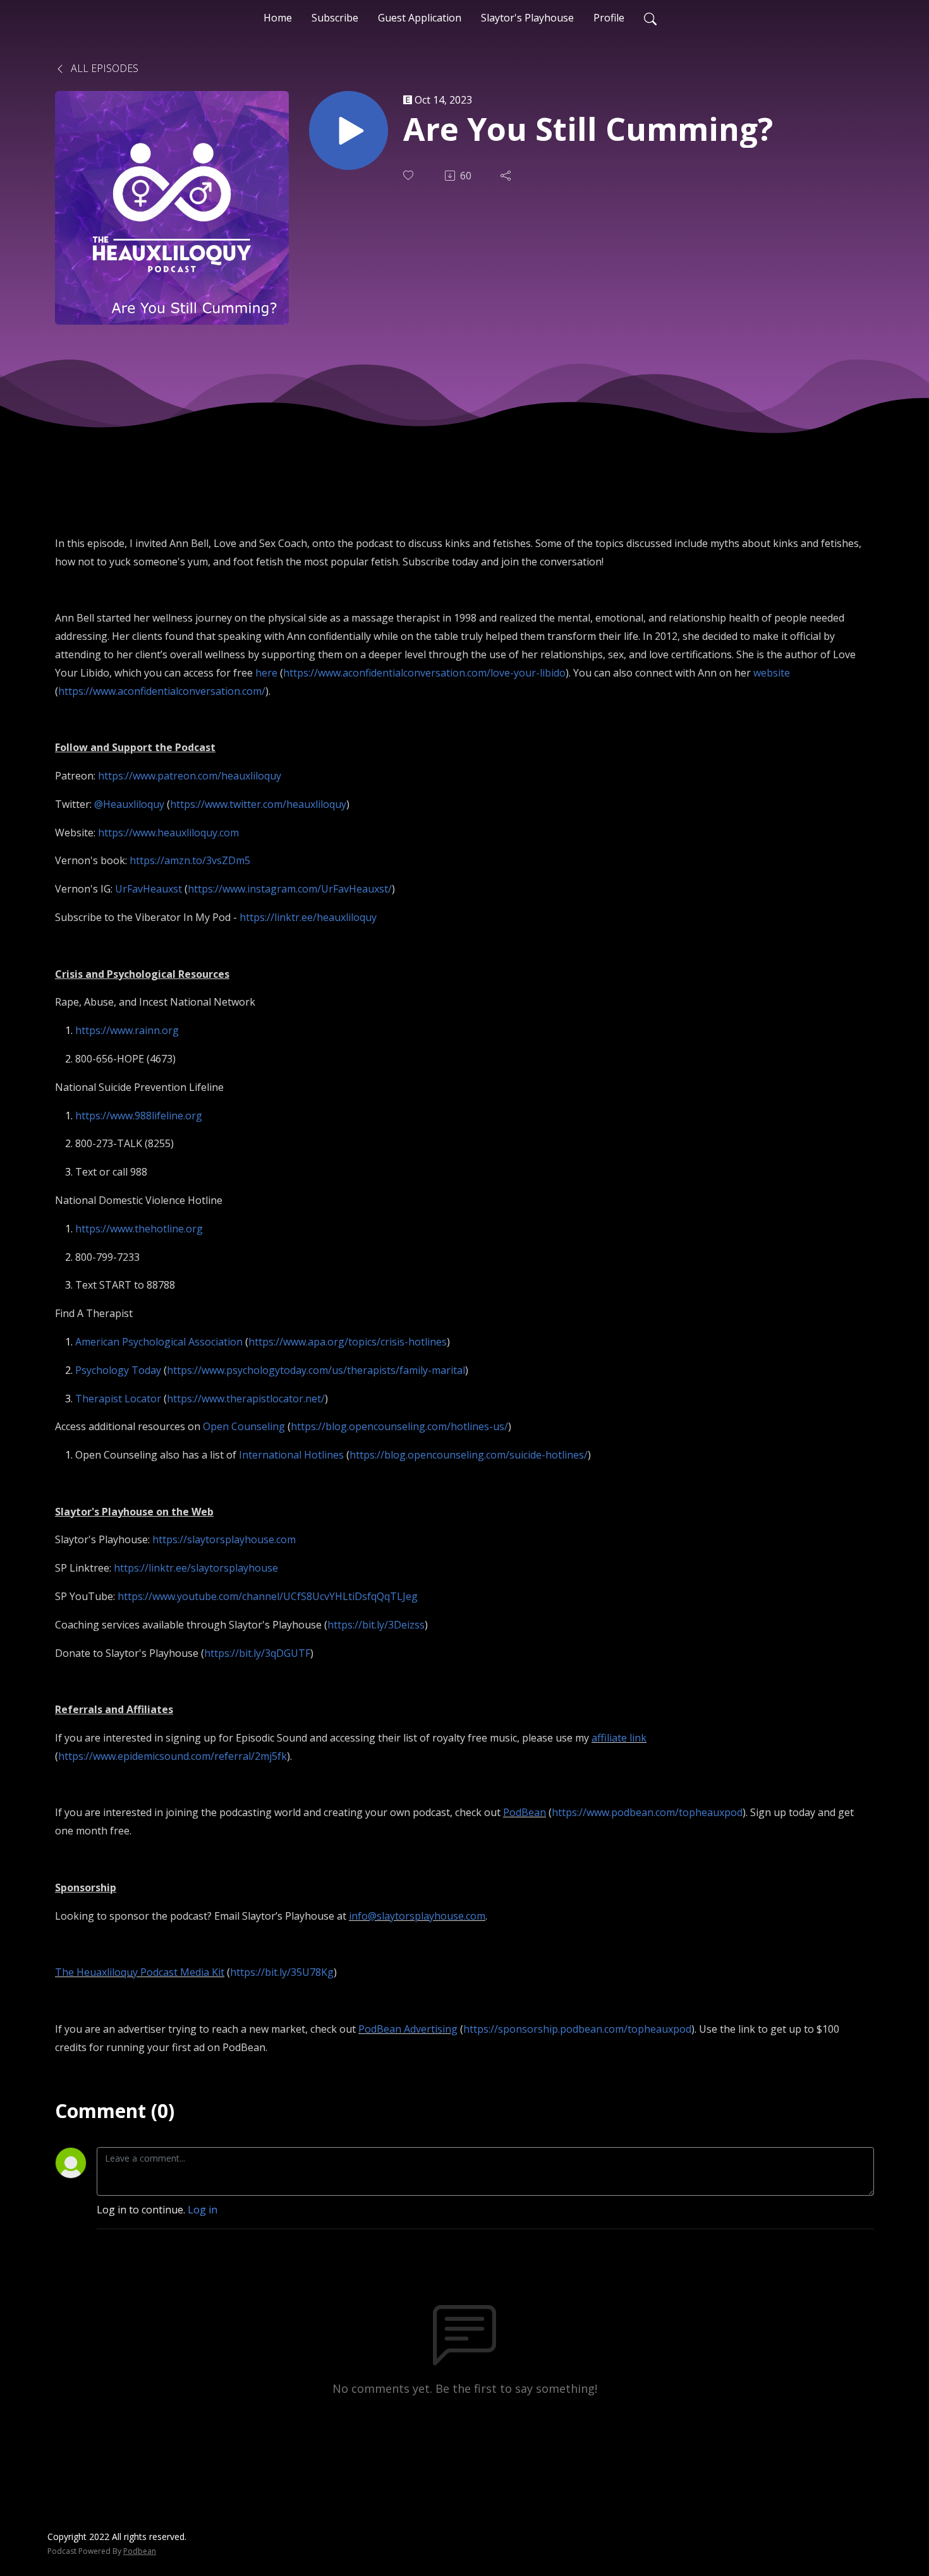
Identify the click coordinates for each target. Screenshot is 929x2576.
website (772, 673)
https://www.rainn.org (127, 1030)
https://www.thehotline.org (139, 1229)
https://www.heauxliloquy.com (168, 833)
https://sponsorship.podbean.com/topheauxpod (577, 2029)
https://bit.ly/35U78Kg (282, 1972)
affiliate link (619, 1738)
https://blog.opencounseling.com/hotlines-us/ (399, 1426)
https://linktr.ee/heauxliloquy (308, 917)
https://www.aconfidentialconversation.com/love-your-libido (424, 673)
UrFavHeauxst (149, 889)
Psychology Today (118, 1370)
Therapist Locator (118, 1399)
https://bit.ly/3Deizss (376, 1625)
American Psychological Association (159, 1342)
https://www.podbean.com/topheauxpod (647, 1812)
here (266, 673)
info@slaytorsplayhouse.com (417, 1916)
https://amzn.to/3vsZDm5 (190, 860)
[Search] (650, 18)
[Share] (507, 176)
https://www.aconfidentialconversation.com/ (162, 691)
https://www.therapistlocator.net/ (246, 1399)
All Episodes (103, 68)
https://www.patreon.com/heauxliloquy (190, 776)
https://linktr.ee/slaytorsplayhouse (196, 1568)
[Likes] (410, 175)
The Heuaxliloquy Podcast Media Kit (140, 1972)
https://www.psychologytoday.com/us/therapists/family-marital (316, 1370)
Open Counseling (244, 1426)
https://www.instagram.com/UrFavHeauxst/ (290, 889)
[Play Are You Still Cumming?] (349, 130)
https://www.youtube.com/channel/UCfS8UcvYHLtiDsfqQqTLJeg (268, 1596)
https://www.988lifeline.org (139, 1116)
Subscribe (335, 18)
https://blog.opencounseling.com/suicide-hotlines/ (469, 1455)
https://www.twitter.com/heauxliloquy (258, 804)
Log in (203, 2210)
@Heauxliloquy (131, 804)
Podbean (140, 2551)
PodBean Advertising (408, 2029)
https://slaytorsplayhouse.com (224, 1539)
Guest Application (420, 18)
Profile (609, 18)
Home (278, 18)
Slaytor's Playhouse (527, 18)
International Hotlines (291, 1455)
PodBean (525, 1812)
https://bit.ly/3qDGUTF (257, 1653)
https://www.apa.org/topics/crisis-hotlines (348, 1342)
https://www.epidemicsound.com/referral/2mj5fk (173, 1756)
